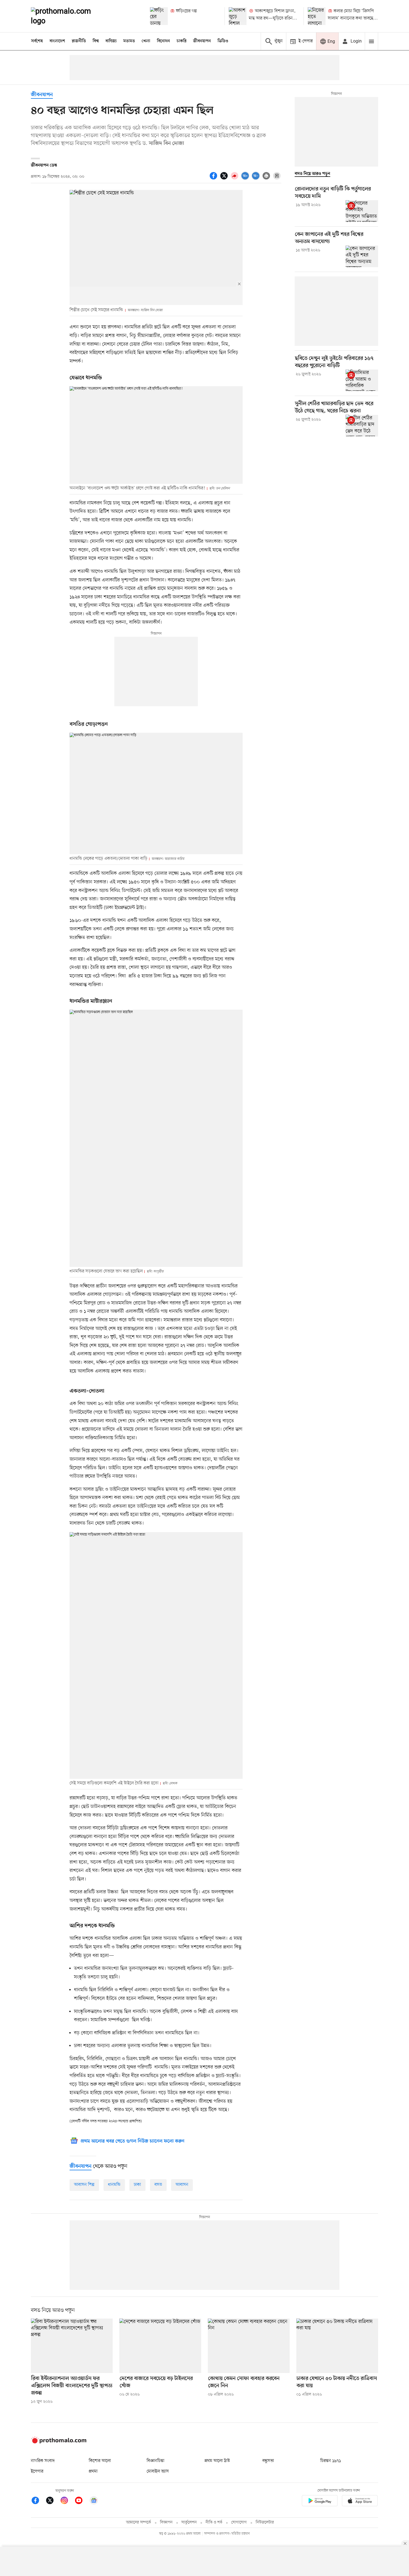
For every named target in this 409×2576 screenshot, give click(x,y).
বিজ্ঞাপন (166, 2522)
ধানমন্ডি (114, 2185)
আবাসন (182, 2185)
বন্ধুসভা (268, 2461)
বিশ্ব (96, 41)
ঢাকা (137, 2185)
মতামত (129, 41)
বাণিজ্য (111, 41)
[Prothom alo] (68, 16)
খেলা (146, 41)
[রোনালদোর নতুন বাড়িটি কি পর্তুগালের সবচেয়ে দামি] (362, 211)
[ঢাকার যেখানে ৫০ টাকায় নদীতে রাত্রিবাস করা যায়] (337, 2346)
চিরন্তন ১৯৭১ (331, 2461)
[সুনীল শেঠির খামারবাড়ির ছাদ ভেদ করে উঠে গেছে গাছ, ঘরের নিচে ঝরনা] (362, 425)
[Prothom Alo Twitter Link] (53, 2501)
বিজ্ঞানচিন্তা (156, 2461)
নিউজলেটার (265, 2522)
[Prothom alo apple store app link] (360, 2502)
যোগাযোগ (239, 2522)
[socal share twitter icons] (225, 179)
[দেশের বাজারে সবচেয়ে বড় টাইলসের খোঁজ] (160, 2346)
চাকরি (182, 41)
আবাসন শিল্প (84, 2185)
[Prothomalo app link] (320, 2502)
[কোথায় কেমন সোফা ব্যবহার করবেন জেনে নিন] (249, 2346)
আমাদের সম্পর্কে (139, 2522)
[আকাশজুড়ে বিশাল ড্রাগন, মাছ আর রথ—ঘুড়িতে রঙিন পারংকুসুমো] (238, 16)
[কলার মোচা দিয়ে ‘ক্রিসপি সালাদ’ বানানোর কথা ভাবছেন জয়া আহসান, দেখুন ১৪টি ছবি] (317, 16)
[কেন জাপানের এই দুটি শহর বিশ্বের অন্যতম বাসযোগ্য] (362, 256)
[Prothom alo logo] (59, 2442)
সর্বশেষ (37, 41)
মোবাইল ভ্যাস (158, 2471)
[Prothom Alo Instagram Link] (67, 2501)
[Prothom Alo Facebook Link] (38, 2501)
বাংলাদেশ (57, 41)
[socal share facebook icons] (214, 179)
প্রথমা (93, 2471)
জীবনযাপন (202, 41)
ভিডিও (223, 41)
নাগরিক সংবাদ (43, 2461)
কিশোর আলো (100, 2461)
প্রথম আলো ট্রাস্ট (217, 2461)
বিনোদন (163, 41)
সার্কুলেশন (189, 2522)
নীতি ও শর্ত (214, 2522)
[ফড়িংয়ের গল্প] (159, 16)
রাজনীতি (79, 41)
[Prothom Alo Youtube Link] (82, 2501)
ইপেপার (37, 2471)
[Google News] (94, 2501)
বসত (158, 2185)
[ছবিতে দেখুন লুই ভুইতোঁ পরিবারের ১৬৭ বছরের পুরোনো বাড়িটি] (362, 380)
